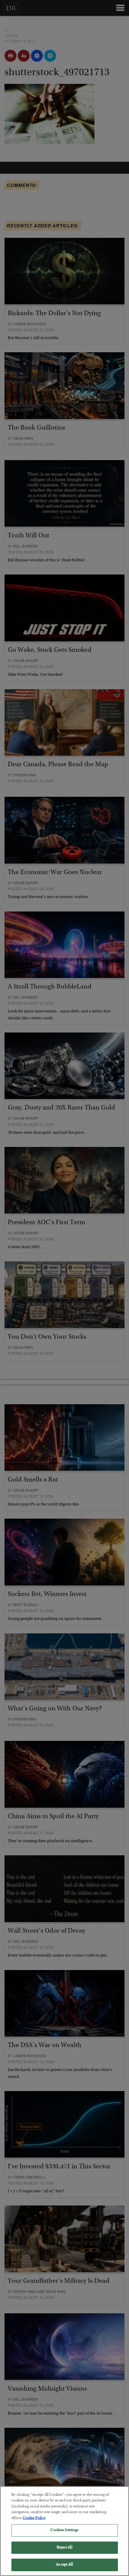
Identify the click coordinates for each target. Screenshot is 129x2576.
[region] (64, 2531)
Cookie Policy (34, 2518)
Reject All (64, 2548)
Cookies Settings (64, 2530)
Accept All (64, 2565)
